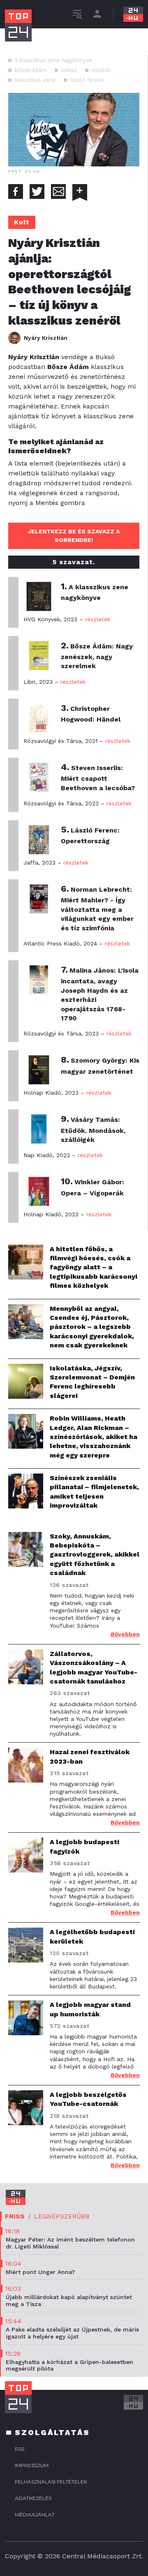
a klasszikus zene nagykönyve (53, 60)
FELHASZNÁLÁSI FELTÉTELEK (51, 2482)
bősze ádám (31, 70)
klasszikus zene (35, 80)
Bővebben (125, 1634)
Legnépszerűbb (62, 2216)
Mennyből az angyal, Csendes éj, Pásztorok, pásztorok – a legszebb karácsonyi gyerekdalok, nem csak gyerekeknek (92, 1327)
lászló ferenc (87, 80)
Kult (22, 222)
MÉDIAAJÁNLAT (35, 2515)
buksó (69, 70)
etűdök (101, 70)
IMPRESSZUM (32, 2465)
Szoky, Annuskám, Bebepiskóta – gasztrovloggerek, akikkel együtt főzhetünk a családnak (95, 1555)
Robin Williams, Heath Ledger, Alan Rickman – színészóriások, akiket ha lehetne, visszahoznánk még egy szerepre (94, 1437)
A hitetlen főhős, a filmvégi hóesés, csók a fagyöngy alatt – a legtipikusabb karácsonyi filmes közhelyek (94, 1267)
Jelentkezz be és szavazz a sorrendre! (74, 536)
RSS (20, 2449)
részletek (98, 619)
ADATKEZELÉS (33, 2498)
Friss (15, 2216)
